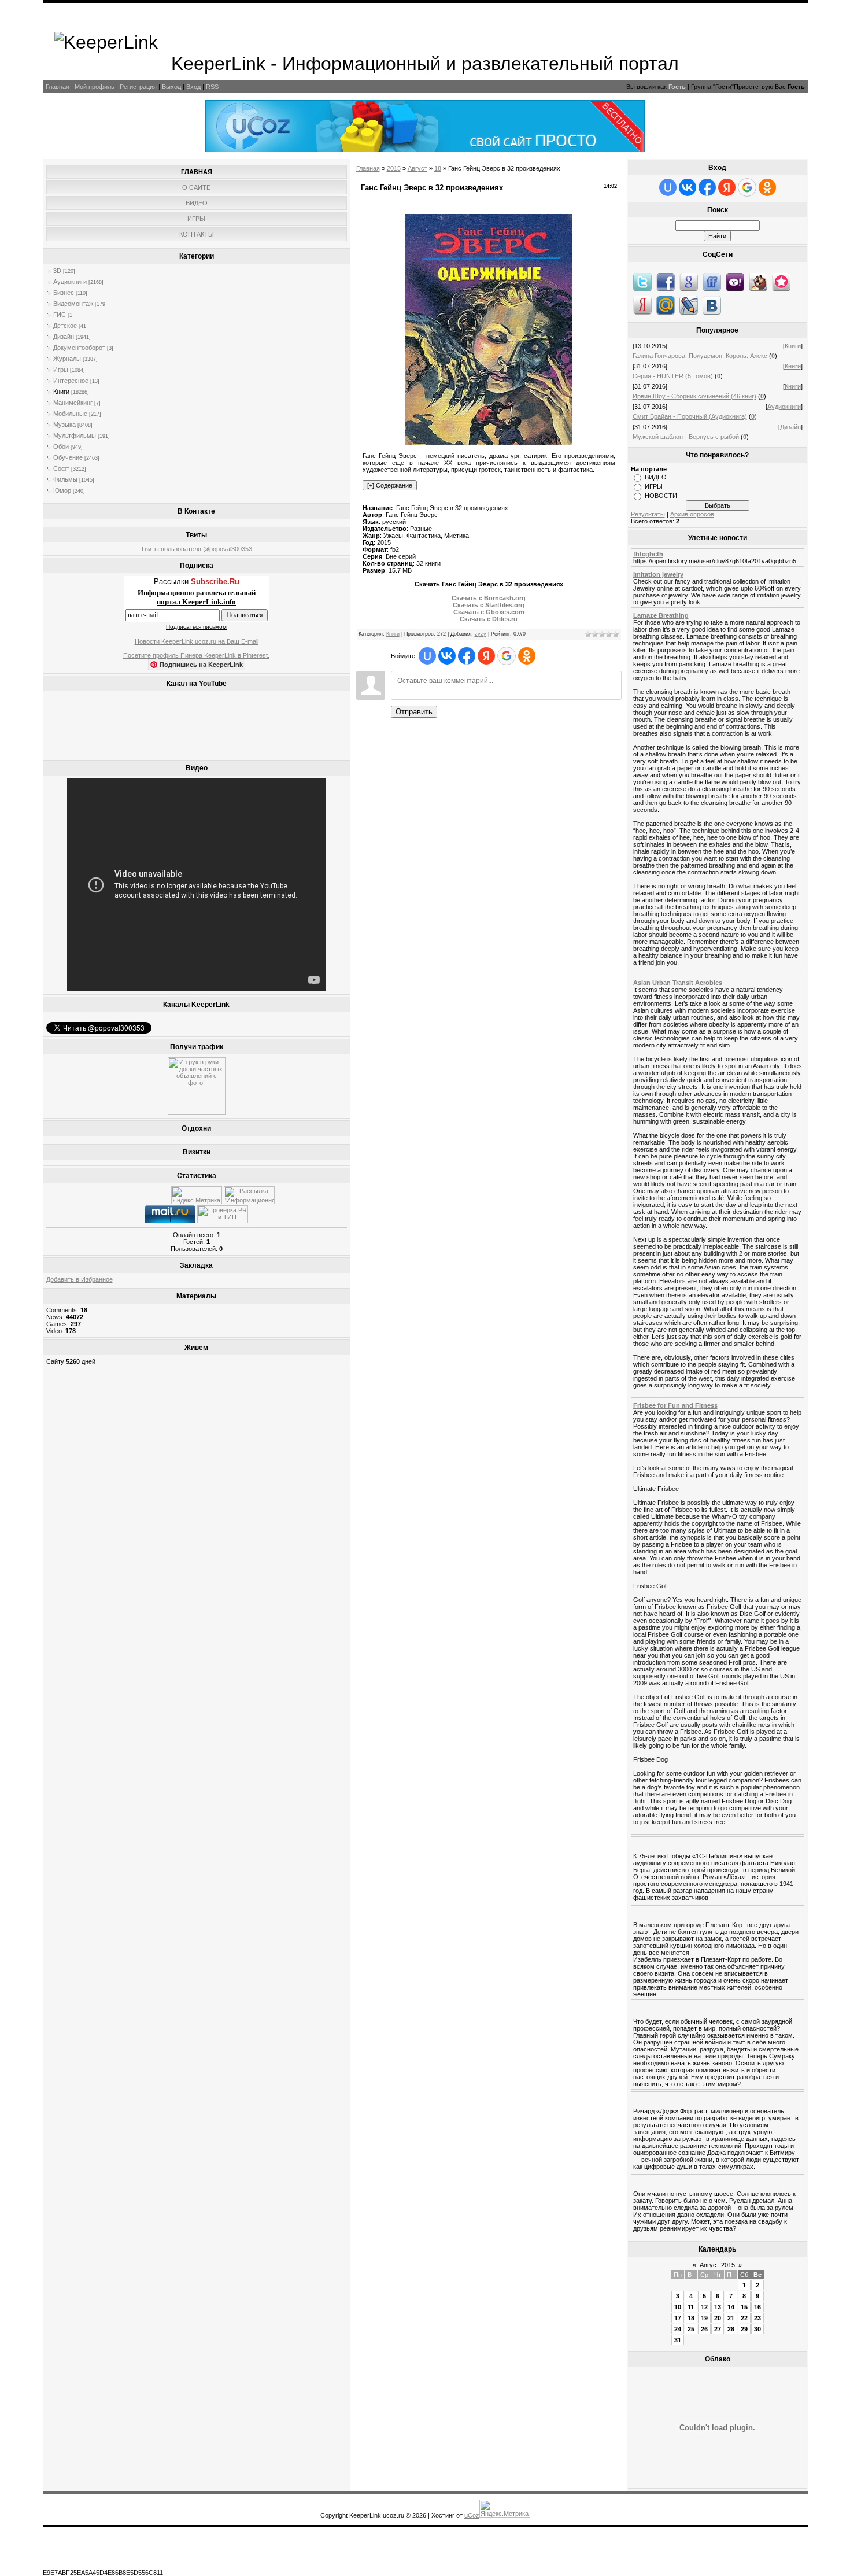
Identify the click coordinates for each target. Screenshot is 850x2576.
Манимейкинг (73, 403)
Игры (61, 370)
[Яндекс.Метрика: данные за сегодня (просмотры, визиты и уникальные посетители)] (197, 1195)
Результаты (648, 514)
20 (718, 2318)
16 (757, 2307)
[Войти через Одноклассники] (527, 656)
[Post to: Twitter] (642, 282)
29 (744, 2329)
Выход (171, 87)
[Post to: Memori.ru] (781, 282)
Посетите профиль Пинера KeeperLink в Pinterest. (196, 655)
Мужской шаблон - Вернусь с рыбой (686, 437)
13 (718, 2307)
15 (744, 2307)
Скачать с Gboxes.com (489, 612)
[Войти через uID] (427, 656)
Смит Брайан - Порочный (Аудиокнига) (690, 416)
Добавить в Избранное (80, 1279)
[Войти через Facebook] (467, 656)
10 (678, 2307)
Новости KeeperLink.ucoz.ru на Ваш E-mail (197, 641)
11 (691, 2307)
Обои (61, 446)
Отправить (414, 712)
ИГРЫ (654, 486)
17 (678, 2318)
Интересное (71, 381)
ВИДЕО (656, 477)
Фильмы (65, 479)
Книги (61, 392)
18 (438, 168)
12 (704, 2307)
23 (757, 2318)
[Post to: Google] (689, 282)
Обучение (68, 457)
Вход (193, 87)
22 (744, 2318)
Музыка (64, 425)
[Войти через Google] (507, 656)
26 (704, 2329)
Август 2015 (717, 2265)
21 (731, 2318)
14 (731, 2307)
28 (731, 2329)
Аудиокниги (70, 282)
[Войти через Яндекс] (486, 656)
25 (691, 2329)
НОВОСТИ (661, 496)
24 (678, 2329)
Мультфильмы (75, 436)
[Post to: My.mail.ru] (666, 305)
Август (417, 168)
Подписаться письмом (196, 627)
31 (678, 2340)
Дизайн (64, 337)
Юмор (62, 490)
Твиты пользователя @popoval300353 (196, 549)
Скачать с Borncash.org (489, 598)
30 (757, 2329)
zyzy (481, 634)
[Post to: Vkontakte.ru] (712, 305)
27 (718, 2329)
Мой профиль (95, 87)
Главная (58, 87)
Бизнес (64, 293)
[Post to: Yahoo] (735, 282)
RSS (212, 87)
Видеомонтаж (73, 304)
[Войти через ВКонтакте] (447, 656)
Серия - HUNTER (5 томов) (673, 376)
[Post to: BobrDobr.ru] (758, 282)
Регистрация (138, 87)
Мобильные (70, 414)
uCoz (472, 2515)
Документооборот (79, 348)
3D (57, 271)
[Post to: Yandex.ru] (642, 305)
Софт (61, 468)
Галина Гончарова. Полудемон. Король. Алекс (700, 356)
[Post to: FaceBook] (666, 282)
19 (704, 2318)
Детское (65, 326)
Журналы (67, 359)
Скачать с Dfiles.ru (489, 619)
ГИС (60, 315)
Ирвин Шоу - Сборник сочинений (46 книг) (694, 396)
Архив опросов (692, 514)
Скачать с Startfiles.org (489, 605)
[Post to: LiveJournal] (689, 305)
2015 (394, 168)
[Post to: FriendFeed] (712, 282)
